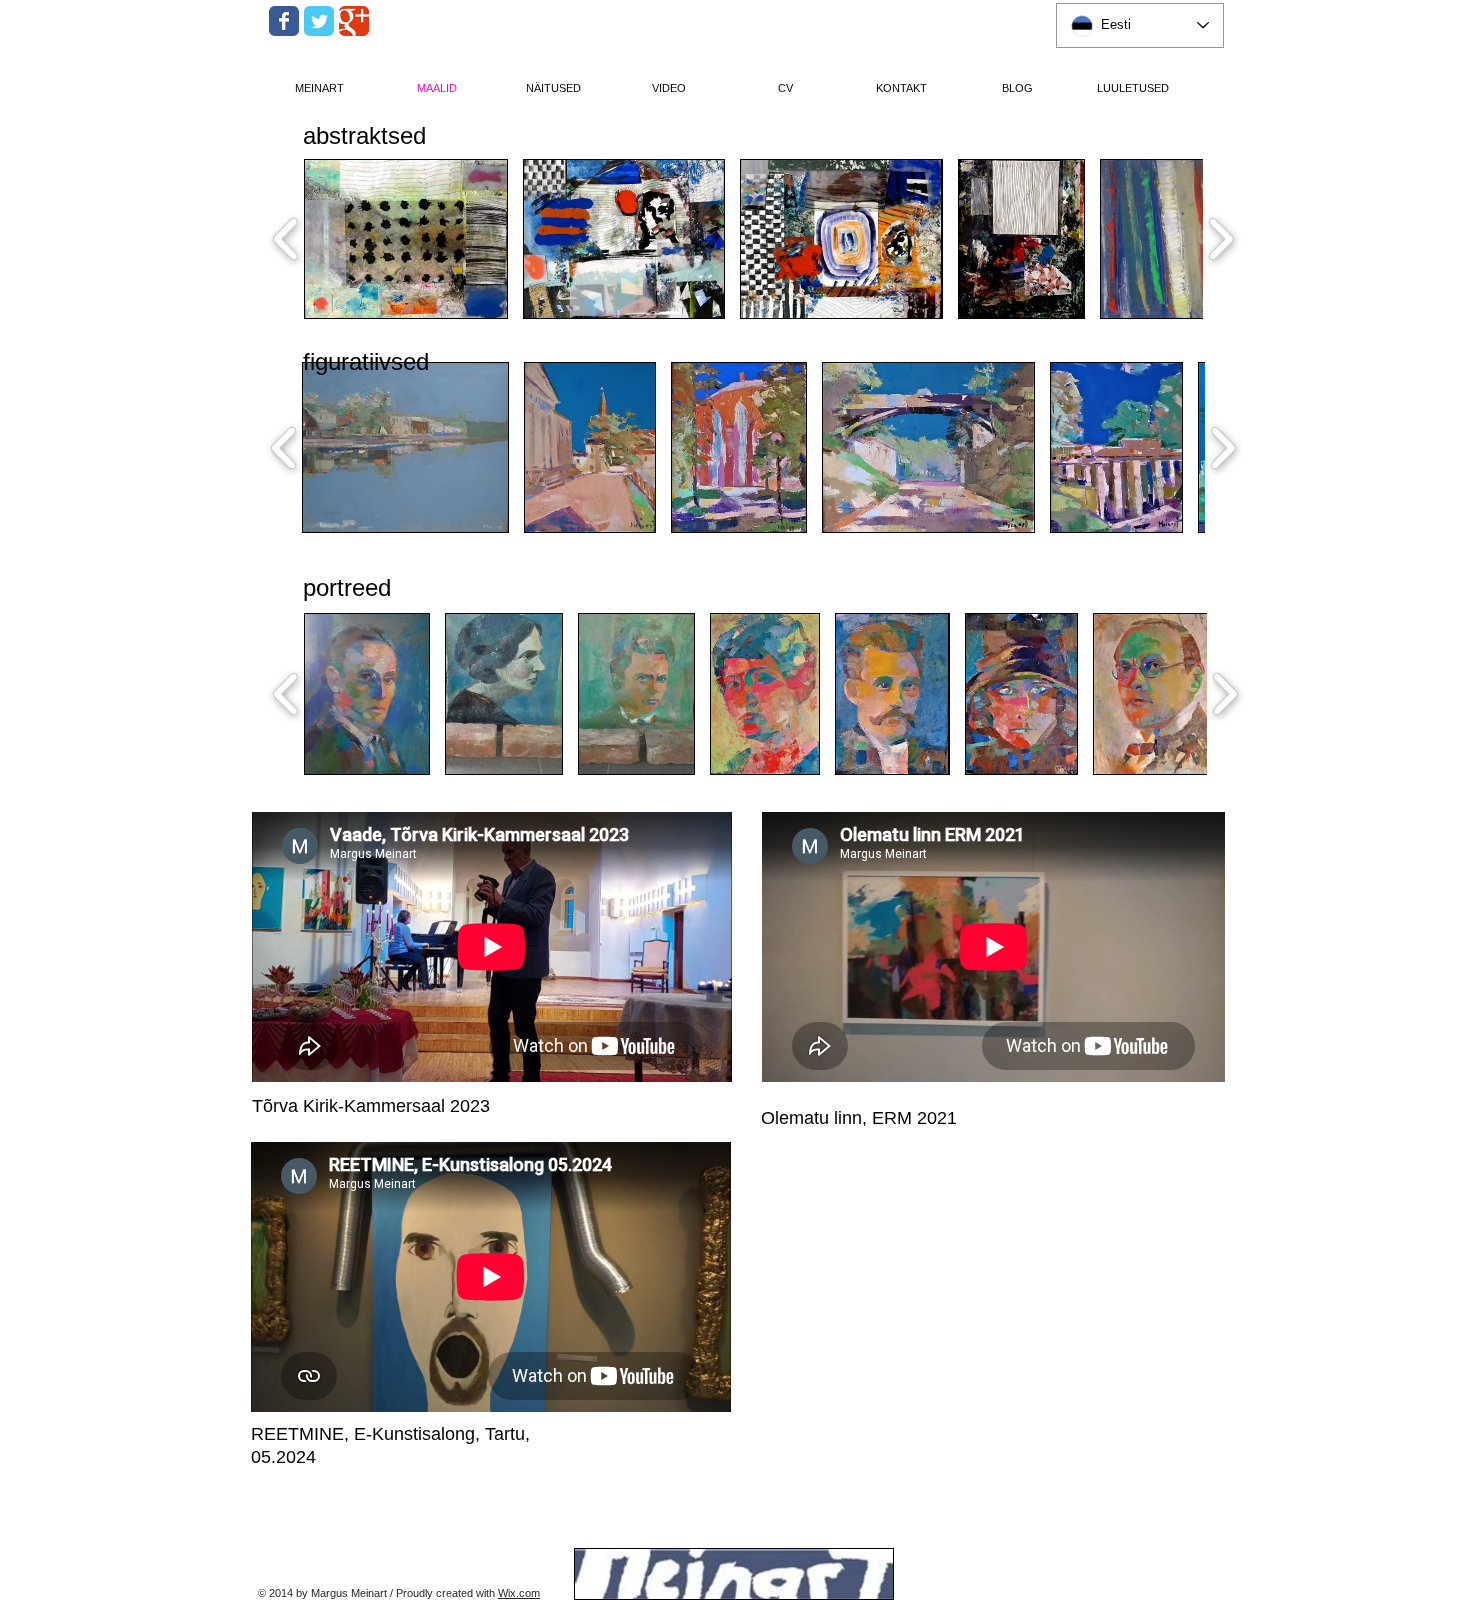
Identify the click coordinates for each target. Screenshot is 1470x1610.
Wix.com (519, 1593)
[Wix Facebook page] (284, 21)
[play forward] (1220, 239)
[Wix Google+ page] (354, 21)
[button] (406, 239)
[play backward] (286, 239)
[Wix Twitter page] (319, 21)
